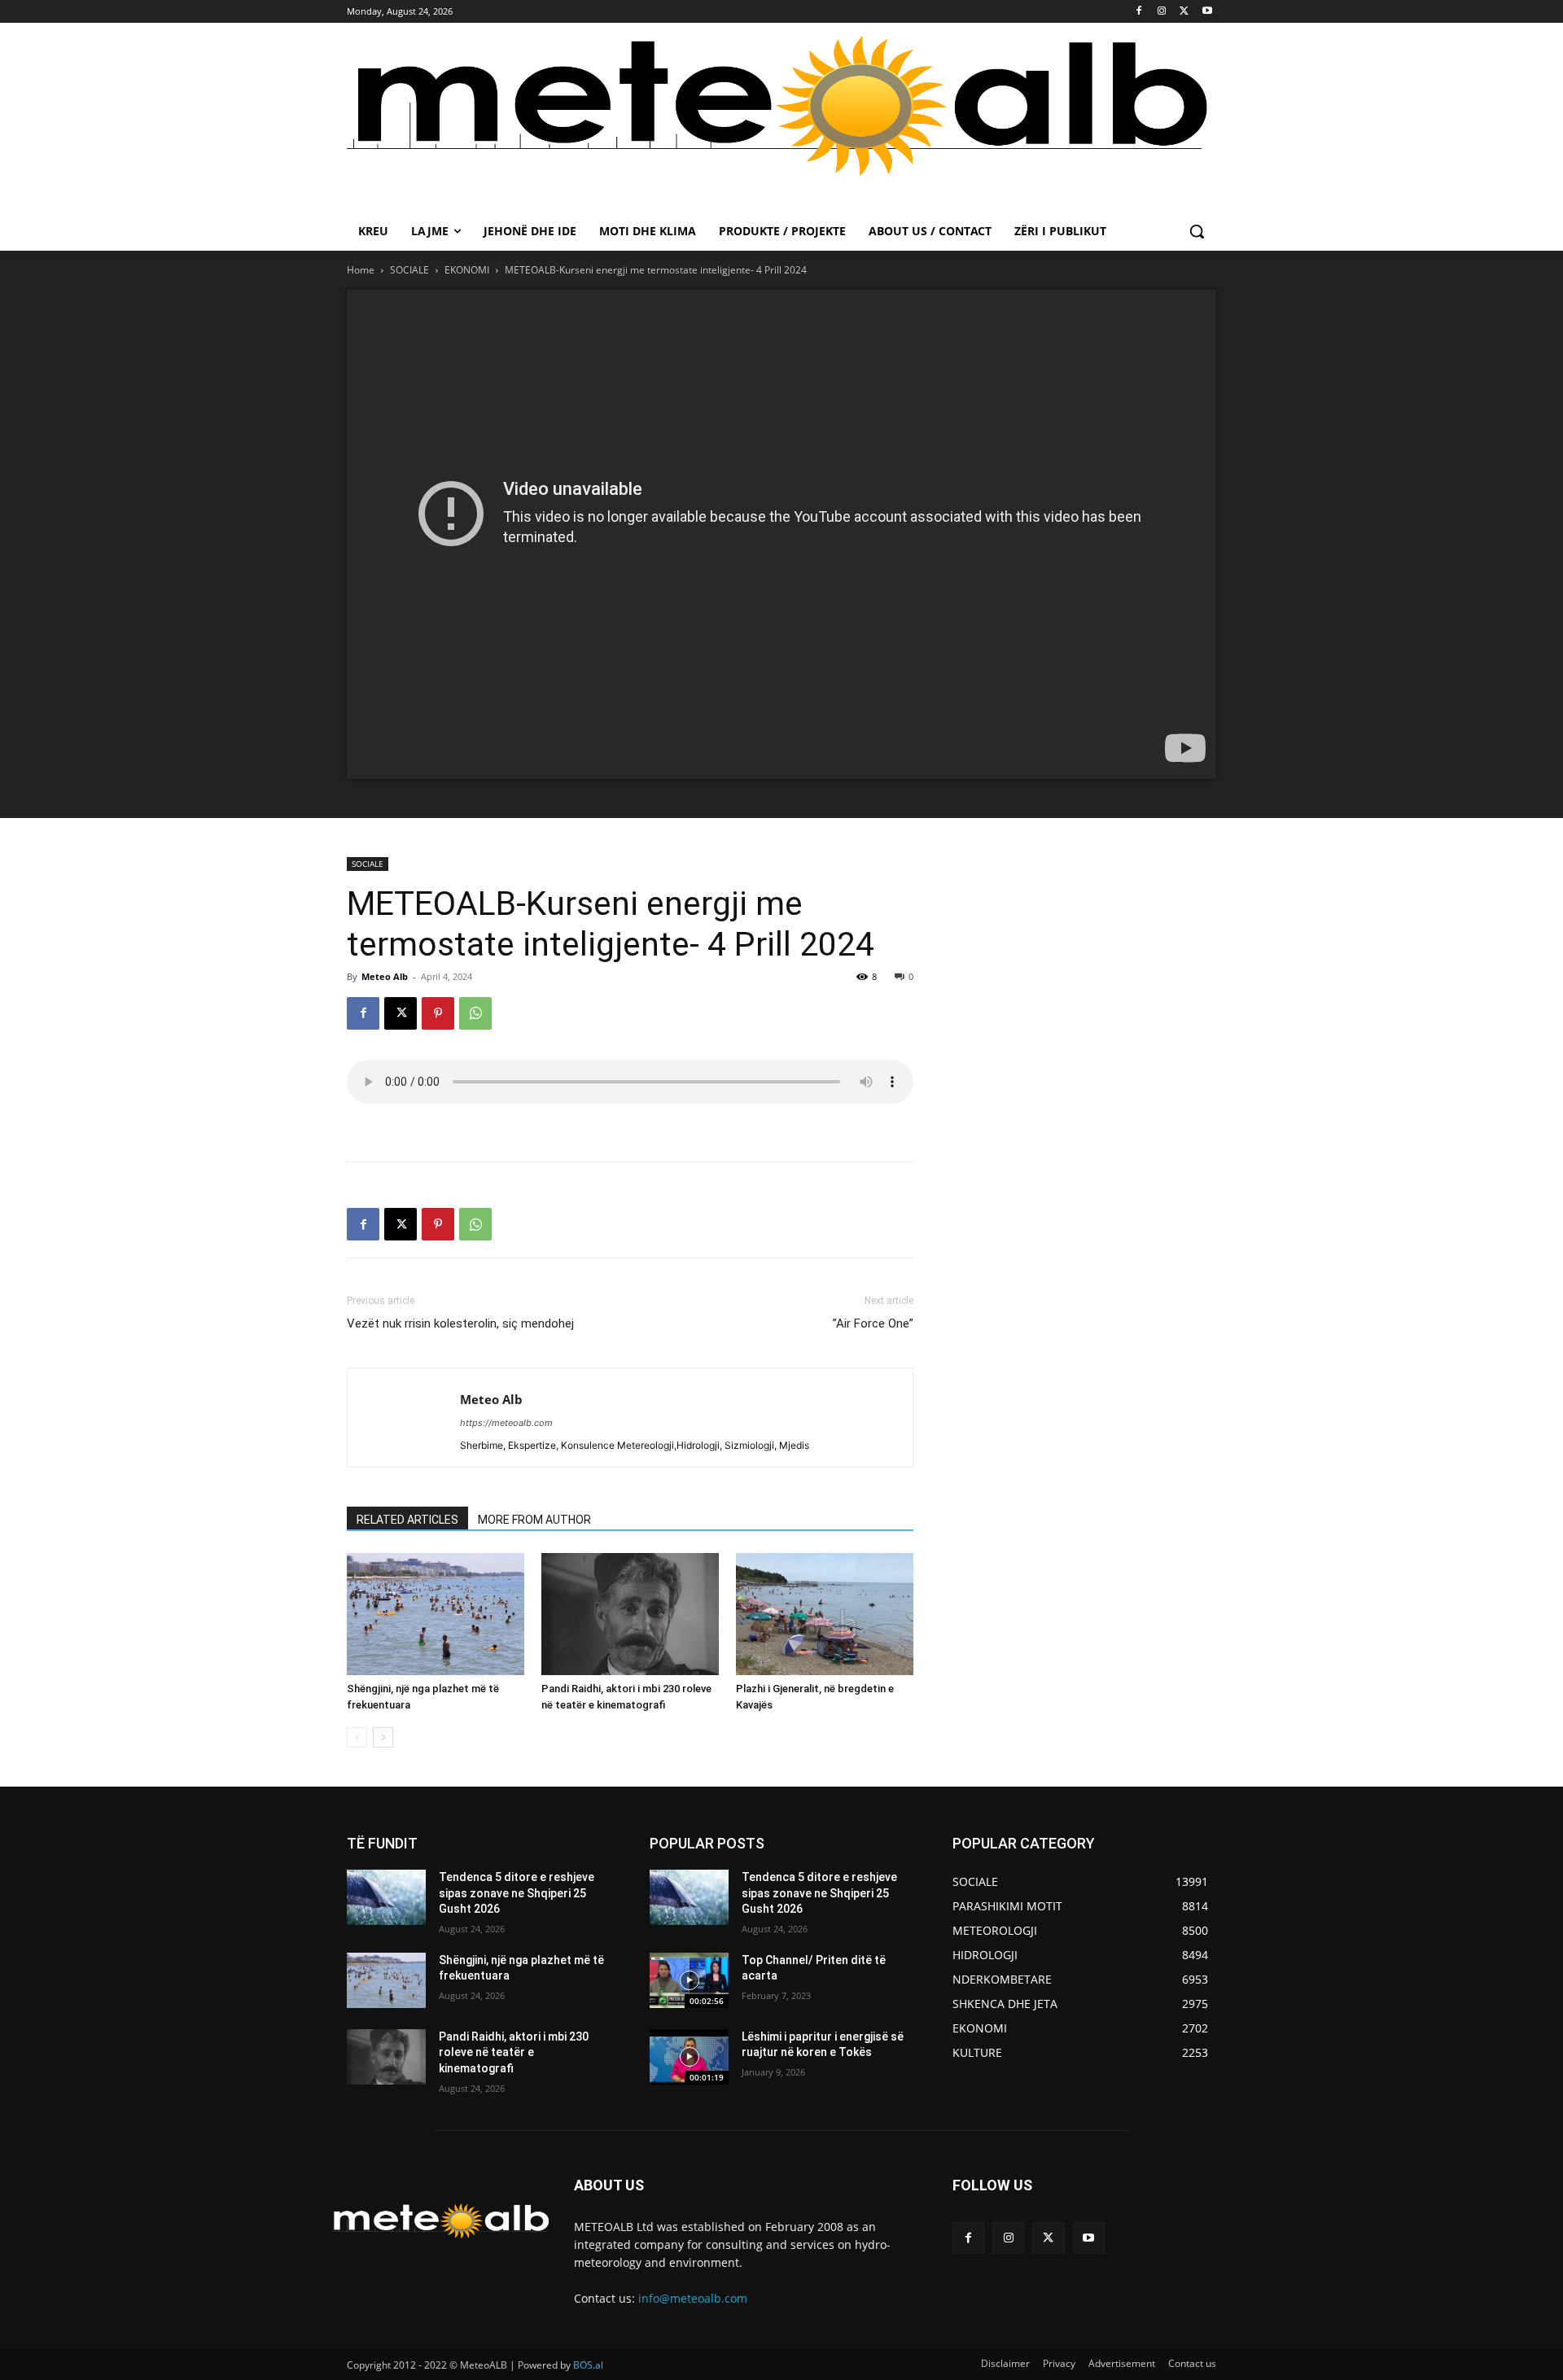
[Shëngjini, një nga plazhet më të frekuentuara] (436, 1614)
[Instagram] (1162, 12)
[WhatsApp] (475, 1013)
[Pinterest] (438, 1013)
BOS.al (588, 2365)
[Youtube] (1207, 12)
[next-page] (383, 1737)
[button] (1197, 231)
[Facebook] (1139, 12)
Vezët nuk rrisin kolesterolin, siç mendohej (460, 1323)
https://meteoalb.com (506, 1423)
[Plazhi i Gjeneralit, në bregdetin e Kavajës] (825, 1614)
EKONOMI (467, 270)
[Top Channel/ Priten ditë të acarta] (689, 1980)
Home (361, 270)
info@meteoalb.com (693, 2298)
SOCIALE (409, 270)
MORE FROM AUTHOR (534, 1520)
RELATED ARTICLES (407, 1520)
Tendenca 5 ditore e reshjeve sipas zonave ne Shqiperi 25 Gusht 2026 (517, 1893)
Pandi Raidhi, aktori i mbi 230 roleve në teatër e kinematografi (514, 2052)
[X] (1184, 12)
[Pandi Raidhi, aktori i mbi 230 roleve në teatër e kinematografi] (630, 1614)
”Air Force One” (873, 1323)
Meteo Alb (385, 976)
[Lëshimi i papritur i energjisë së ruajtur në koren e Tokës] (689, 2057)
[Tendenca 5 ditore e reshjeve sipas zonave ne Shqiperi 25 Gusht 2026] (386, 1897)
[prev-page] (357, 1737)
